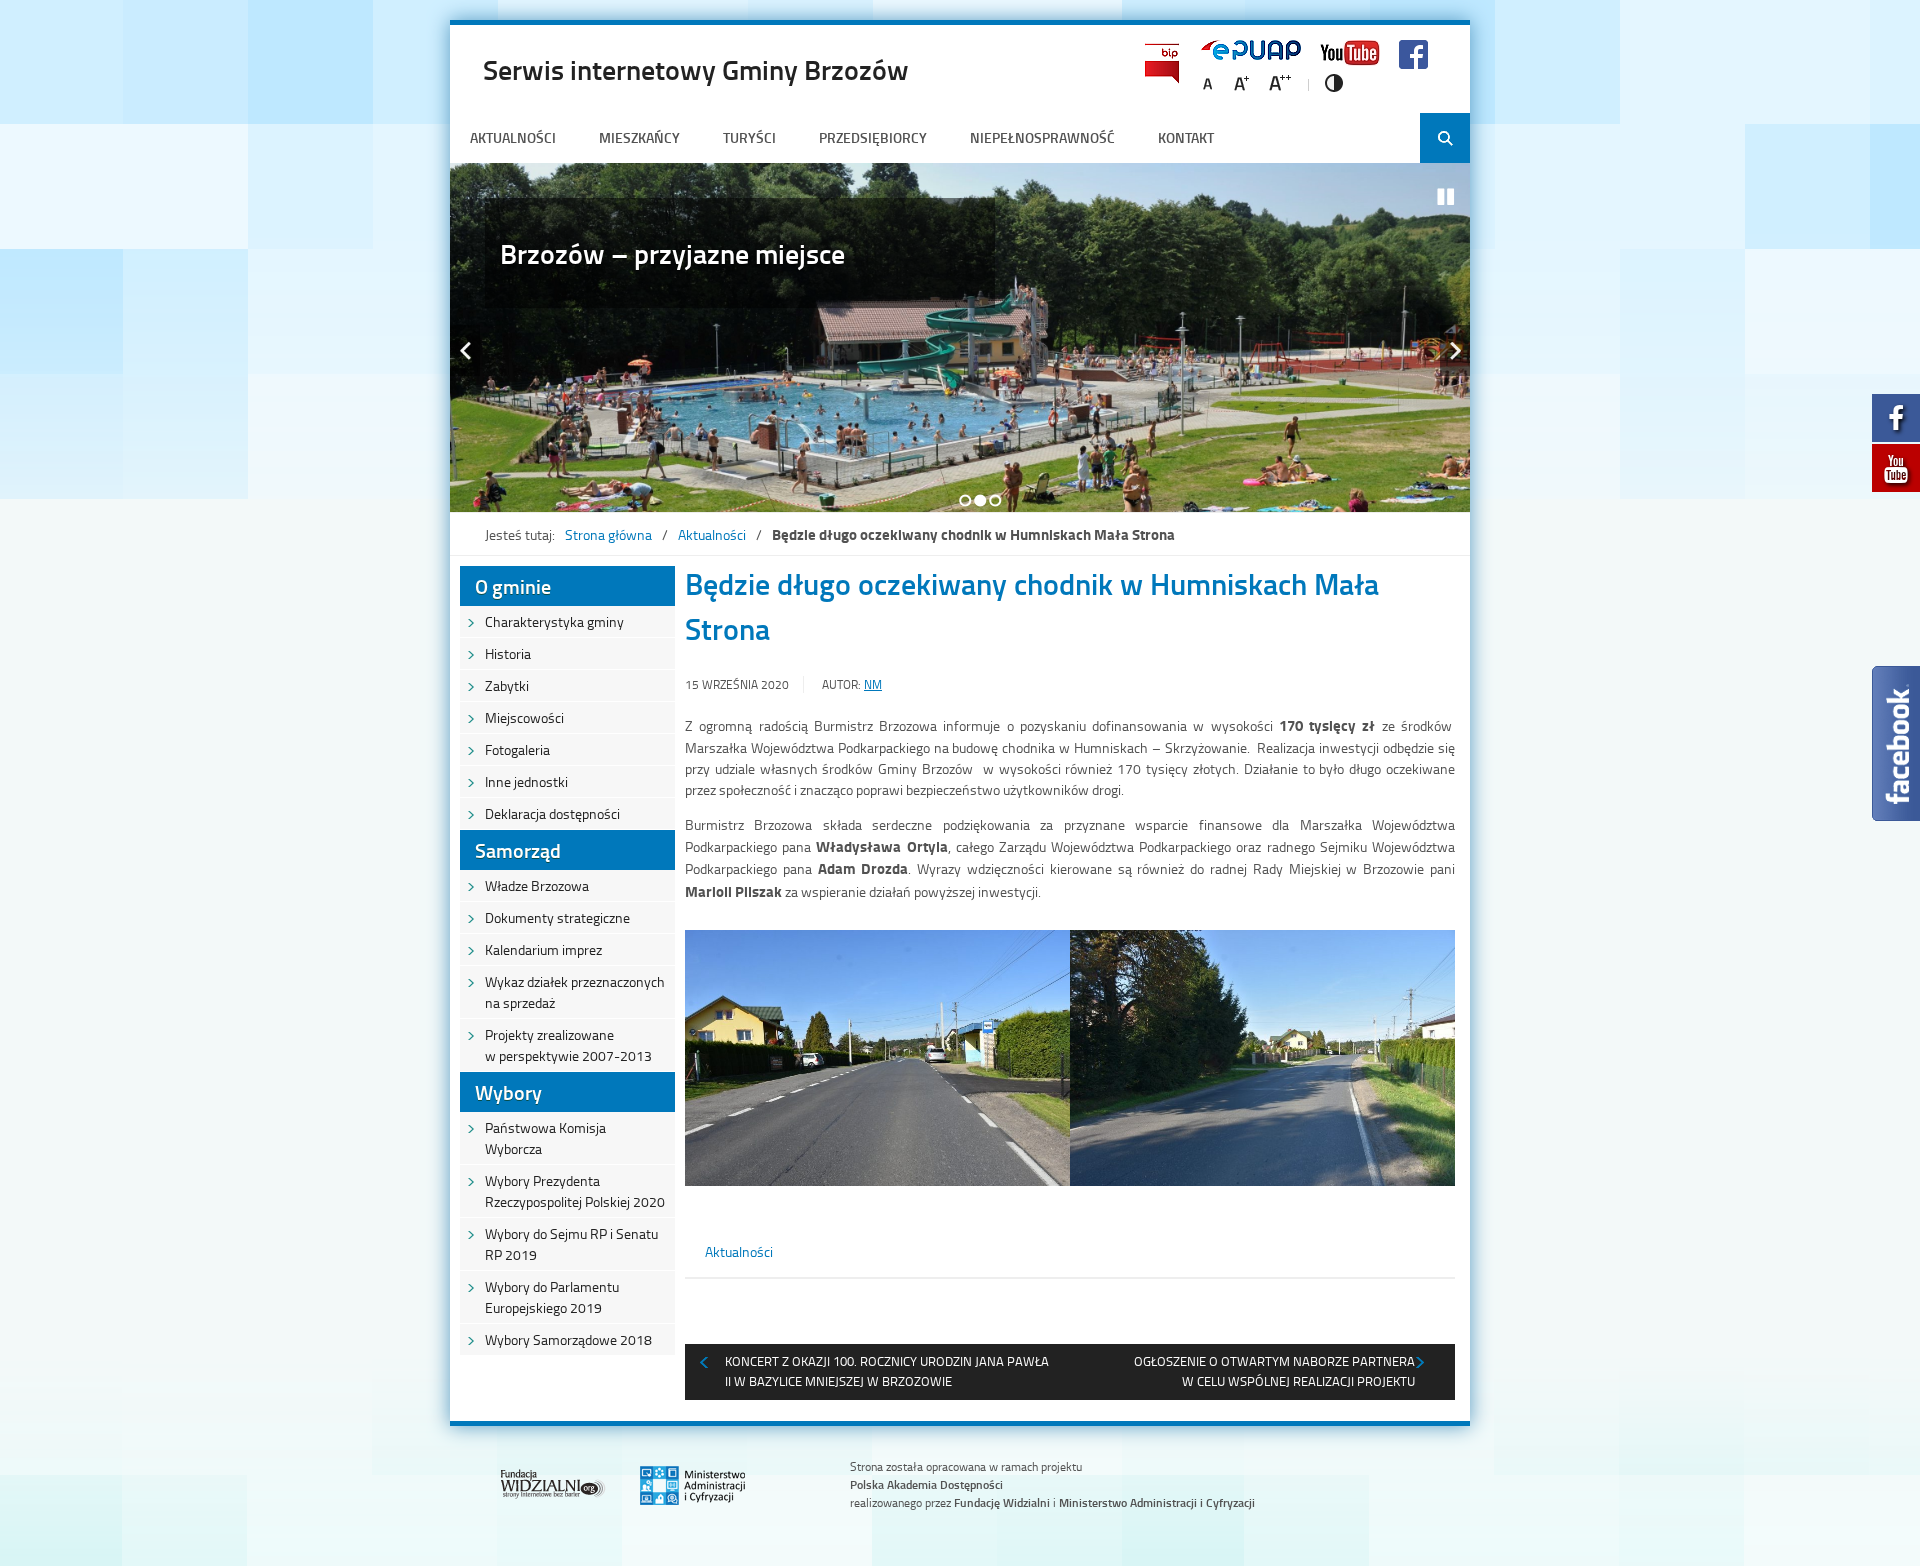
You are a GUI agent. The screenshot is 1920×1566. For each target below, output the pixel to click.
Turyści (749, 137)
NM (873, 684)
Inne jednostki (526, 781)
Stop (1446, 197)
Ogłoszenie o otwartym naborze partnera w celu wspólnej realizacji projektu (1274, 1371)
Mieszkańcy (639, 137)
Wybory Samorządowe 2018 (568, 1339)
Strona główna (608, 534)
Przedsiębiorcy (873, 137)
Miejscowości (524, 717)
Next (1455, 350)
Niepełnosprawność (1042, 137)
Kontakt (1186, 137)
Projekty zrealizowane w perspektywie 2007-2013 (568, 1045)
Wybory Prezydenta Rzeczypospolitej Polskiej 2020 (575, 1191)
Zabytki (507, 685)
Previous (465, 350)
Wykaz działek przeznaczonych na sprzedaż (575, 992)
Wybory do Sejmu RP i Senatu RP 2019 (571, 1244)
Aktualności (513, 137)
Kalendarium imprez (543, 949)
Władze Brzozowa (537, 885)
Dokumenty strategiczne (557, 917)
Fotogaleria (517, 749)
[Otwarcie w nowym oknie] (1896, 423)
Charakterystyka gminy (554, 621)
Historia (508, 653)
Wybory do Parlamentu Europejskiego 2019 (552, 1297)
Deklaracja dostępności (552, 813)
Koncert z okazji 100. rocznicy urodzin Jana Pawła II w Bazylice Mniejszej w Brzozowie (887, 1371)
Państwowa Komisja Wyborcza (545, 1138)
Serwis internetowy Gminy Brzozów (696, 69)
